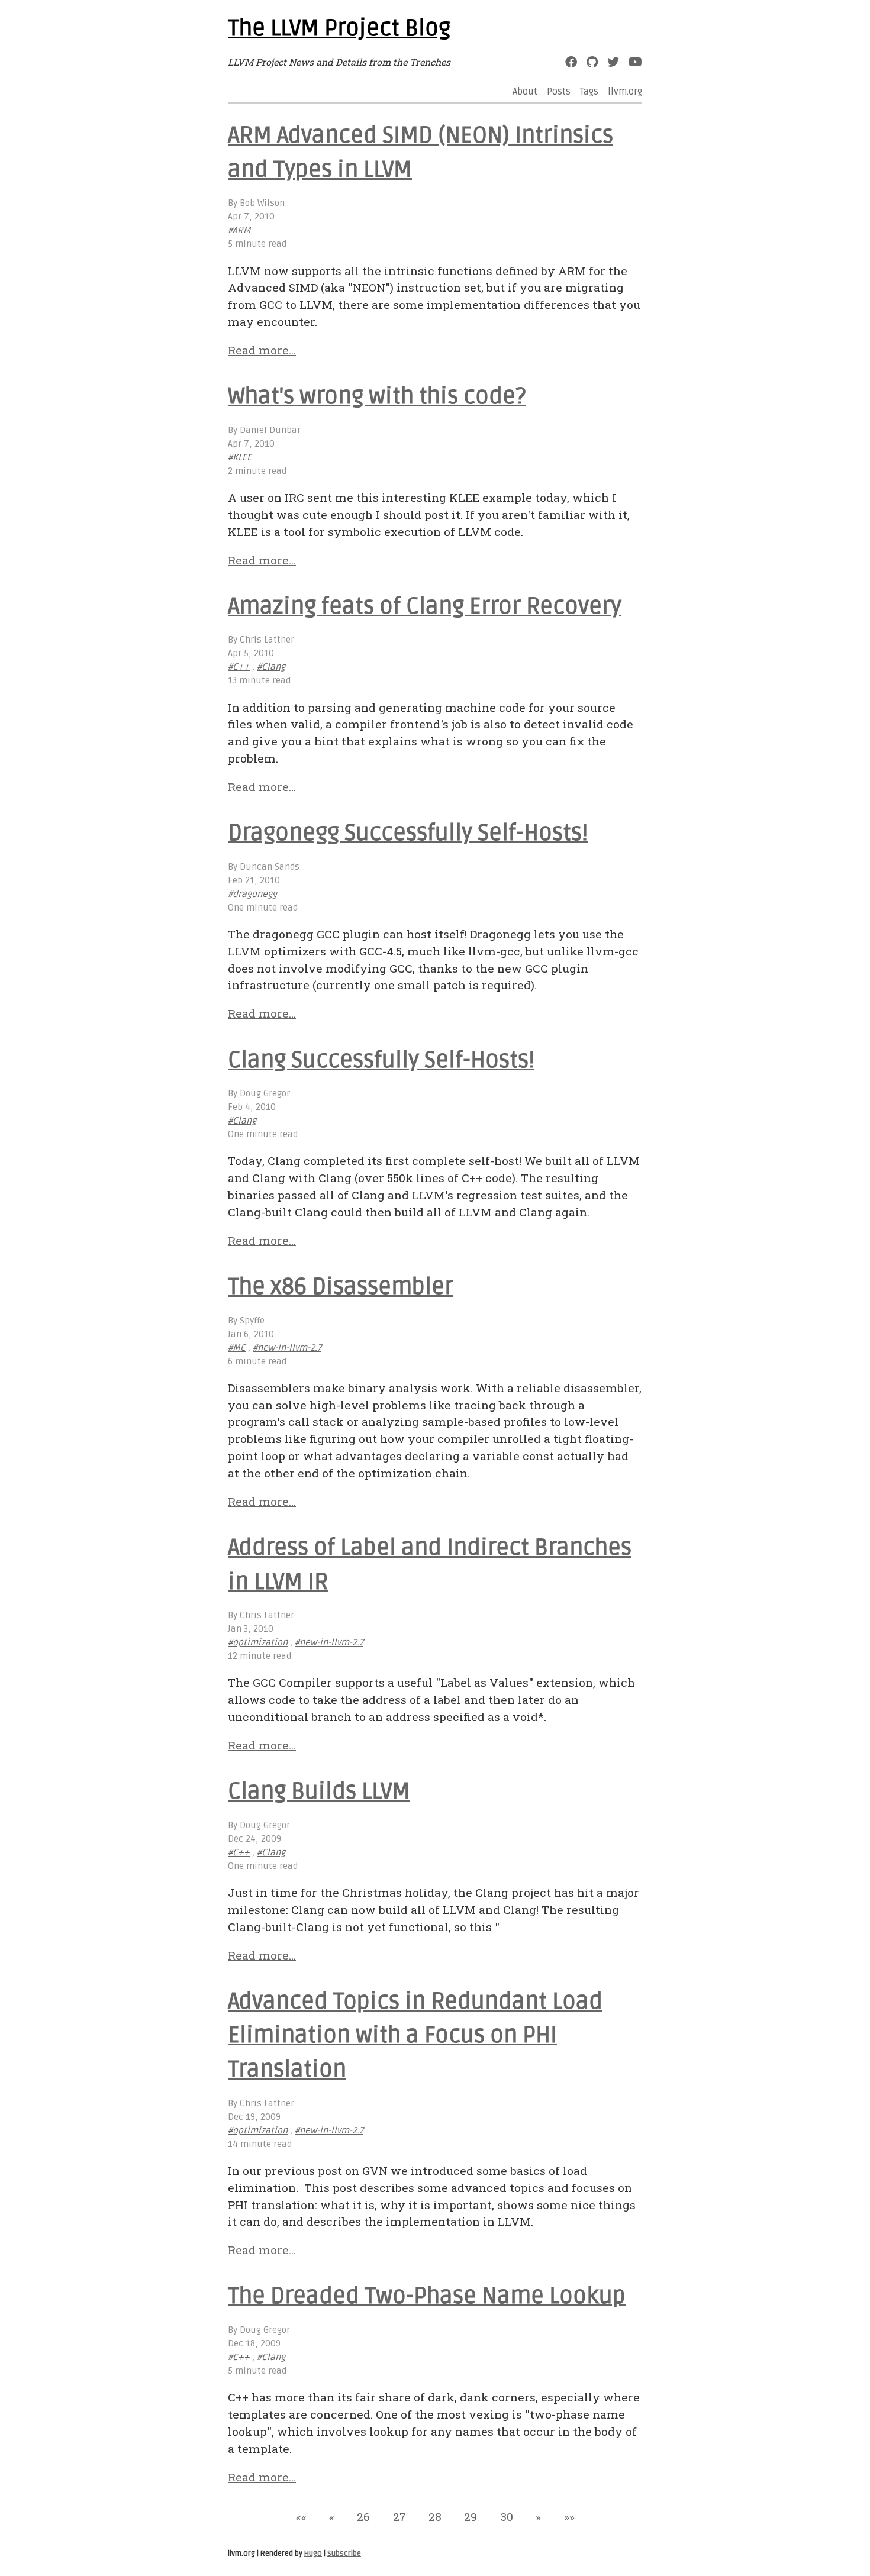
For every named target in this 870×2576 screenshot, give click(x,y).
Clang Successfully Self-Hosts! (381, 1060)
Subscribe (344, 2554)
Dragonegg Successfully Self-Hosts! (408, 833)
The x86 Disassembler (341, 1287)
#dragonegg (252, 894)
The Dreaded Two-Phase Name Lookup (427, 2296)
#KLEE (240, 458)
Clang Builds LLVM (319, 1791)
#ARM (239, 230)
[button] (301, 2517)
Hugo (313, 2554)
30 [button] (507, 2517)
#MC (237, 1348)
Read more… (262, 350)
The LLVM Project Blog (339, 28)
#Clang (271, 667)
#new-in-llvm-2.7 (287, 1348)
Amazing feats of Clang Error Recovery (425, 606)
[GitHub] (592, 62)
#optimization (258, 1643)
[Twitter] (613, 62)
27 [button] (399, 2517)
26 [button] (363, 2517)
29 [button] (471, 2517)
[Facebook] (571, 62)
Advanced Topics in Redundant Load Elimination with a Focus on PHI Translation (415, 2036)
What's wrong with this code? (377, 396)
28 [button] (435, 2517)
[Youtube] (635, 62)
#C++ (239, 667)
